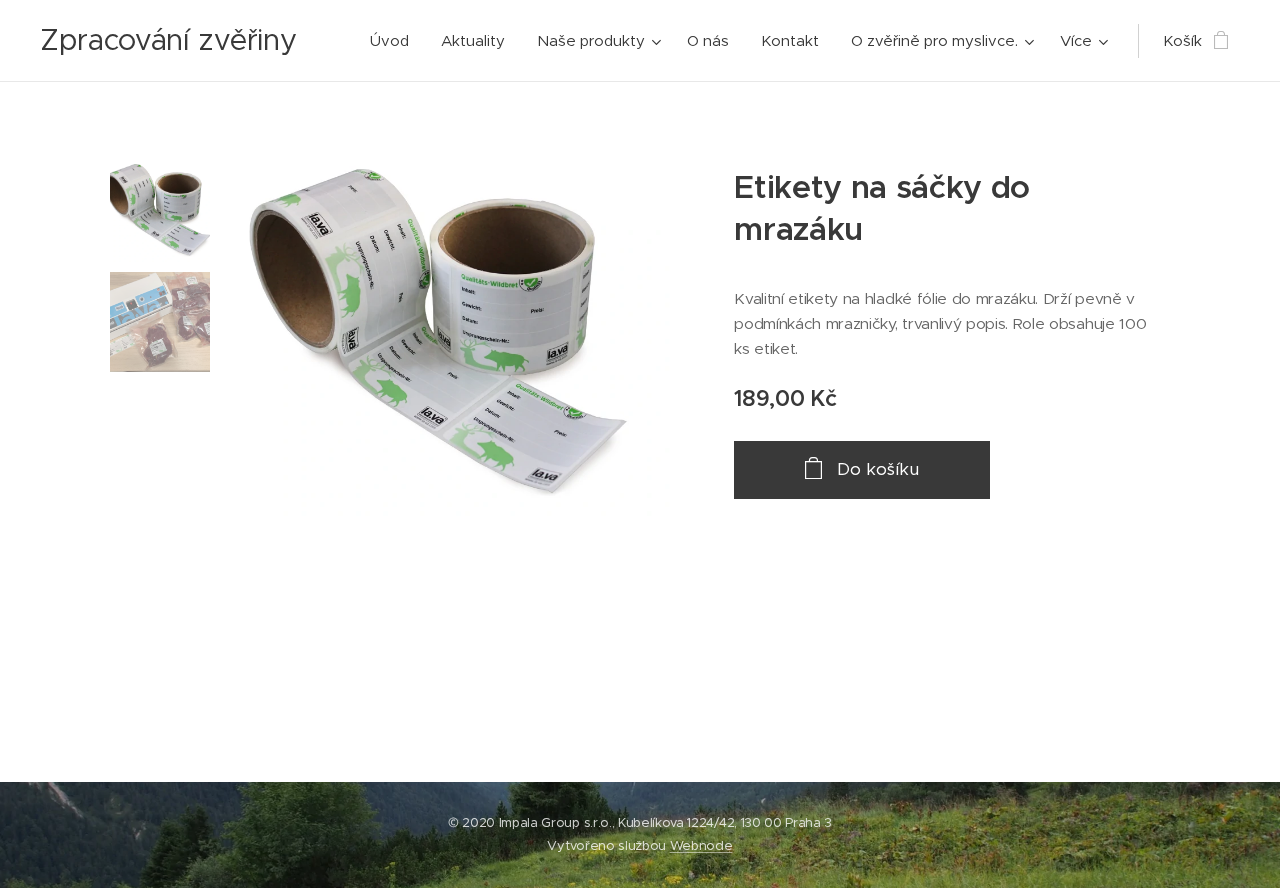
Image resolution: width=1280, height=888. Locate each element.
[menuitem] (395, 41)
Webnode (701, 845)
